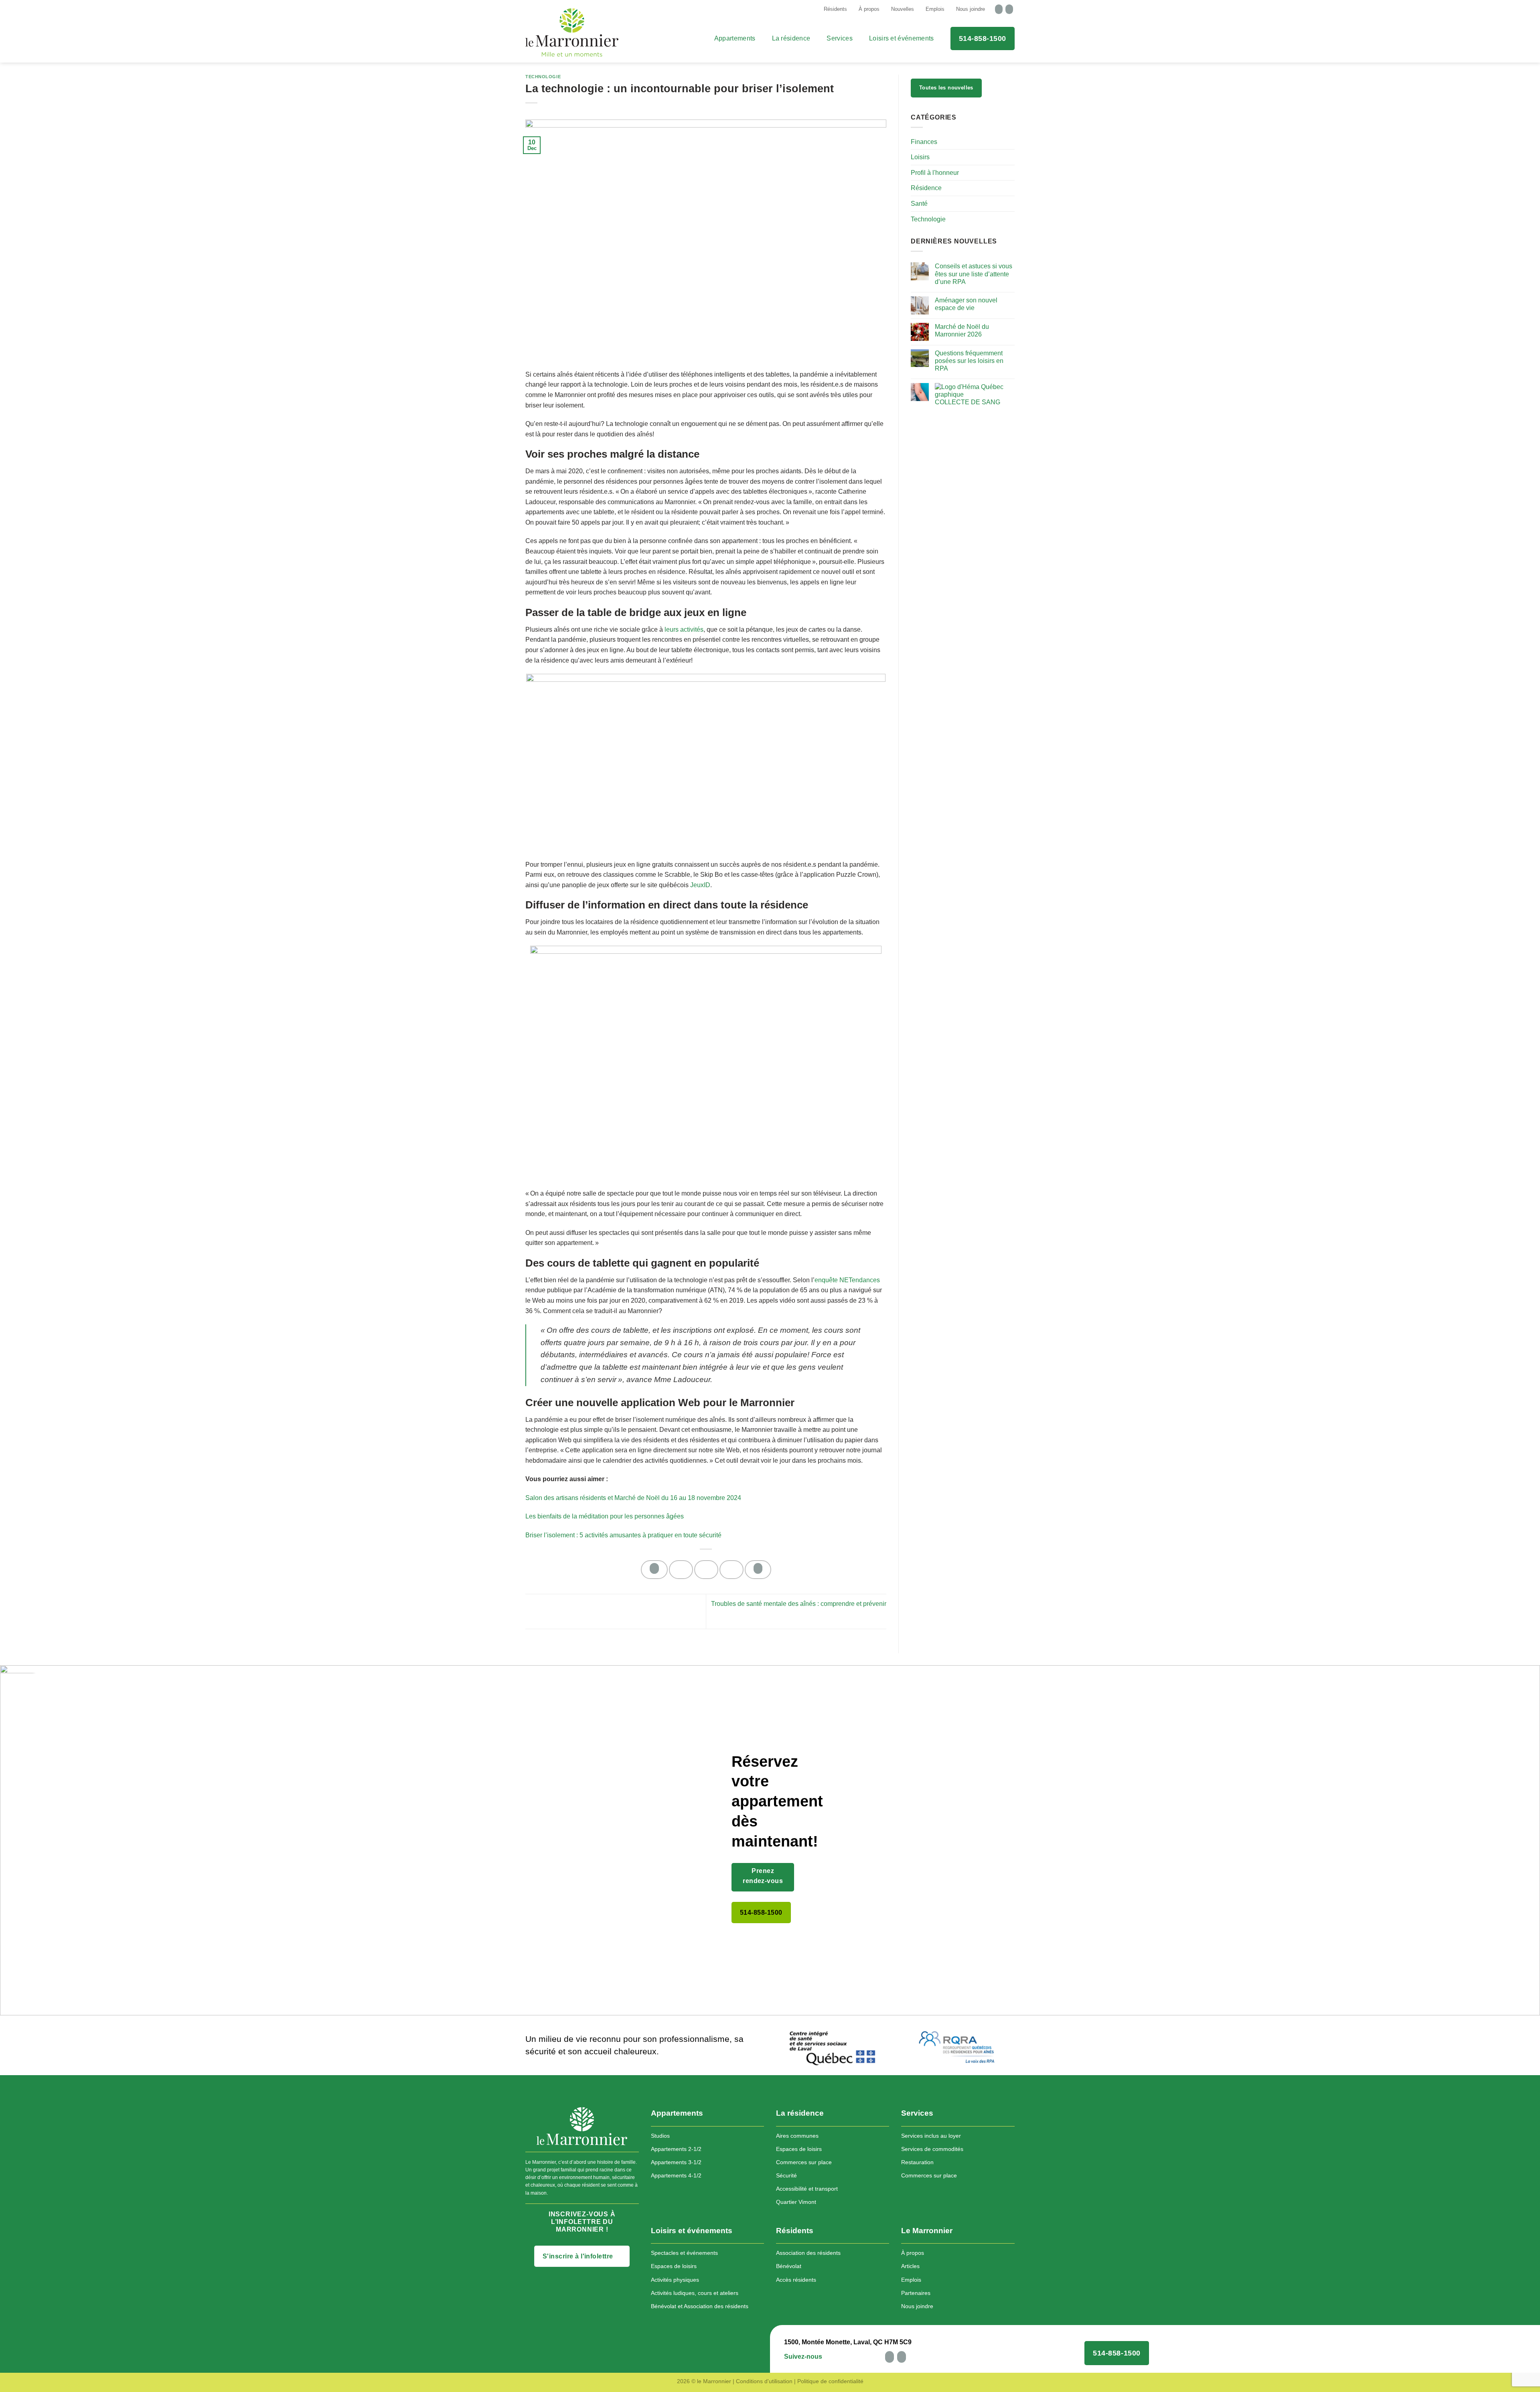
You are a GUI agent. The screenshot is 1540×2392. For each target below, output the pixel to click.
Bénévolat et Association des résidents (700, 2306)
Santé (919, 204)
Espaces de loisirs (799, 2149)
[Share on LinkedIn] (758, 1570)
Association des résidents (808, 2253)
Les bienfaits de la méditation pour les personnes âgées (605, 1516)
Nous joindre (971, 9)
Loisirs (920, 157)
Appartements (735, 38)
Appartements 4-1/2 (676, 2175)
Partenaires (916, 2293)
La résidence (791, 38)
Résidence (926, 188)
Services (840, 38)
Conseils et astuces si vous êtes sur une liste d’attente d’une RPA (974, 274)
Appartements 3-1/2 (676, 2162)
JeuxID (700, 885)
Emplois (935, 9)
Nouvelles (903, 9)
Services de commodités (932, 2149)
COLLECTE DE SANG (968, 402)
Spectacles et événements (684, 2253)
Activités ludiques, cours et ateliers (695, 2293)
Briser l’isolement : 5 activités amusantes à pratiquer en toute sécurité (623, 1535)
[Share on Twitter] (681, 1570)
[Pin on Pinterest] (731, 1570)
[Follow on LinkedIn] (1009, 9)
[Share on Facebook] (654, 1570)
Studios (660, 2136)
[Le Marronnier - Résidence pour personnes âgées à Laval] (565, 32)
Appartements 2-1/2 (676, 2149)
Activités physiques (675, 2280)
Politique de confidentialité (830, 2381)
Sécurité (786, 2175)
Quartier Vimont (796, 2202)
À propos (869, 9)
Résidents (835, 9)
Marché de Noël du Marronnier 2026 (962, 330)
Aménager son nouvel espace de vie (966, 304)
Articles (910, 2266)
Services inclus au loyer (931, 2136)
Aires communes (797, 2136)
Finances (924, 142)
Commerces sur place (804, 2162)
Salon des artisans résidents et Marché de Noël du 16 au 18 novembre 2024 (633, 1498)
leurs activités (684, 629)
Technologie (543, 77)
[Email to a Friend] (706, 1570)
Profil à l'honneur (935, 173)
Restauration (917, 2162)
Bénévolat (789, 2266)
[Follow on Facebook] (999, 9)
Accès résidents (796, 2280)
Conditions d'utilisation (764, 2381)
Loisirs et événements (902, 38)
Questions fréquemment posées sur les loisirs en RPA (969, 361)
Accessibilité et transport (807, 2189)
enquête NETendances (847, 1280)
